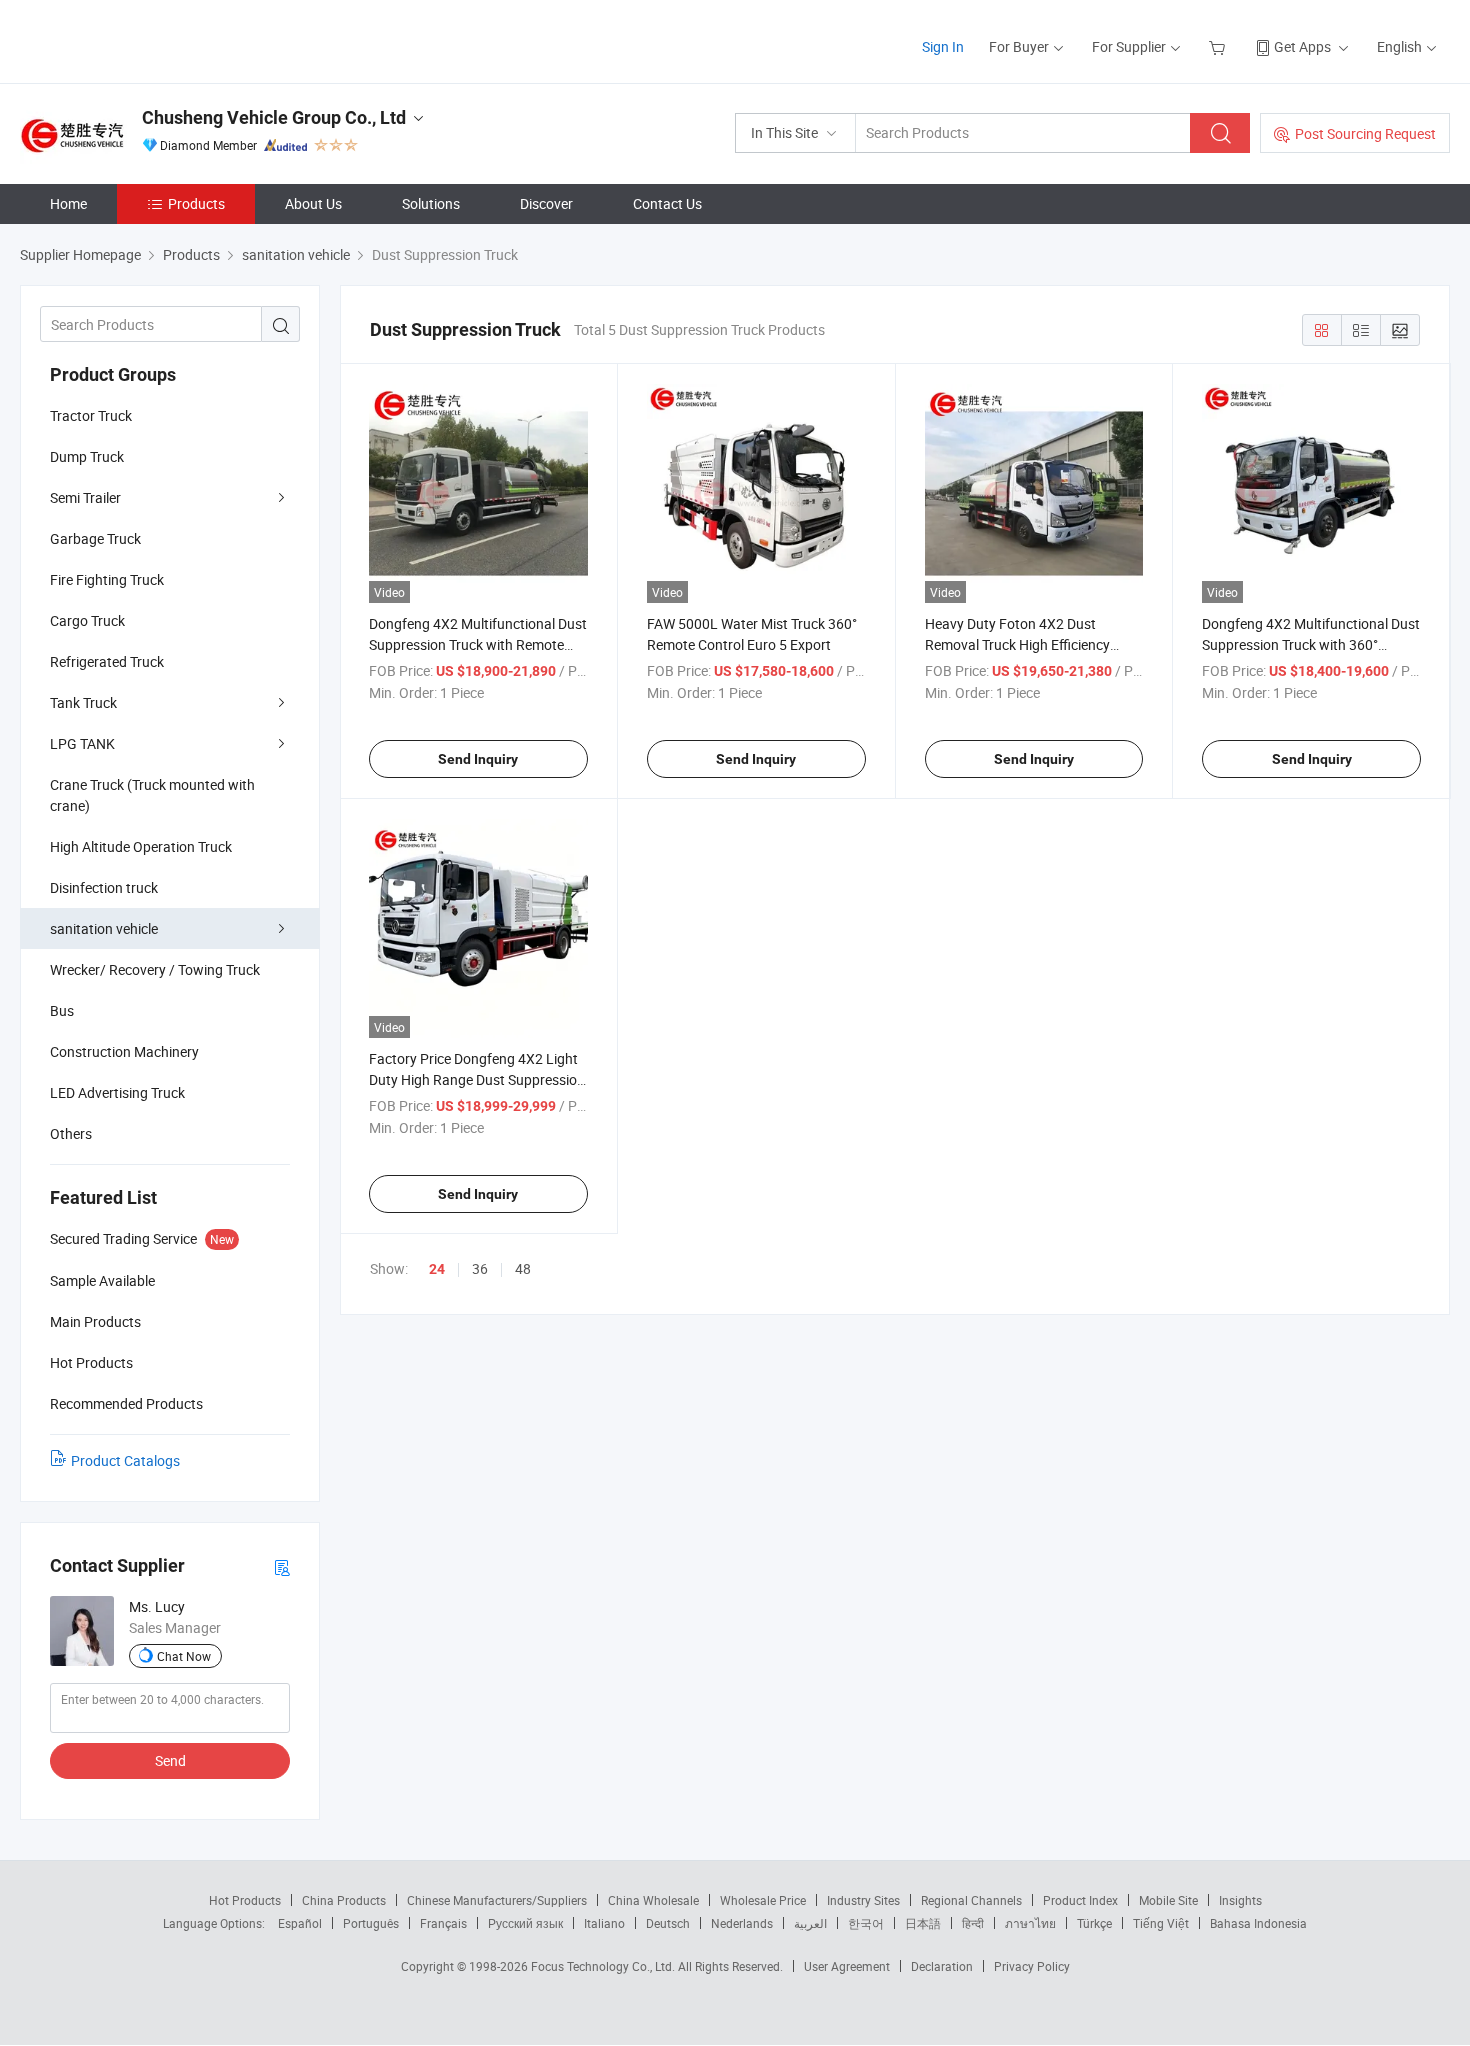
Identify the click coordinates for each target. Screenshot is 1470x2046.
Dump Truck (87, 456)
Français (443, 1923)
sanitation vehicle (104, 928)
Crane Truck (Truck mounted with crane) (152, 795)
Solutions (431, 203)
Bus (62, 1010)
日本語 (923, 1923)
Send (170, 1760)
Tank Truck (83, 702)
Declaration (942, 1966)
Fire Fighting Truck (107, 579)
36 (480, 1268)
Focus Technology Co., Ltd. (604, 1966)
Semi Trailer (85, 497)
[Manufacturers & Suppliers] (148, 39)
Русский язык (525, 1923)
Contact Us (667, 203)
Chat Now (184, 1656)
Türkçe (1094, 1923)
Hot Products (245, 1900)
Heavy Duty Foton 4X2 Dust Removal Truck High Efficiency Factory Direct (1017, 644)
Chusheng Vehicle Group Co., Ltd (274, 117)
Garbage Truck (95, 538)
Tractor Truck (91, 415)
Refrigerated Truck (107, 661)
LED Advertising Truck (117, 1092)
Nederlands (742, 1923)
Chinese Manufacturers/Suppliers (497, 1900)
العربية (810, 1923)
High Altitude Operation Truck (141, 846)
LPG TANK (82, 743)
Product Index (1080, 1900)
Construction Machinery (124, 1051)
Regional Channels (971, 1900)
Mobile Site (1168, 1900)
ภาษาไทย (1030, 1923)
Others (71, 1133)
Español (300, 1923)
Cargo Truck (87, 620)
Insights (1240, 1900)
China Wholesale (653, 1900)
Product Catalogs (125, 1460)
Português (371, 1923)
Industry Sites (863, 1900)
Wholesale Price (763, 1900)
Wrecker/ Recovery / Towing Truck (155, 969)
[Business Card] (282, 1566)
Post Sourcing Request (1365, 133)
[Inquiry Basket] (1219, 46)
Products (196, 203)
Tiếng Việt (1161, 1923)
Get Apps (1302, 46)
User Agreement (847, 1966)
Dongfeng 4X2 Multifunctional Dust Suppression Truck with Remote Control (478, 644)
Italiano (604, 1923)
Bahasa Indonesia (1258, 1923)
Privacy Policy (1032, 1966)
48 (523, 1268)
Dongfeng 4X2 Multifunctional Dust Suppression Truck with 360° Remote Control (1311, 644)
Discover (546, 203)
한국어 (866, 1923)
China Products (344, 1900)
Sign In (943, 46)
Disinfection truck (104, 887)
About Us (313, 203)
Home (68, 203)
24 (437, 1269)
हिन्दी (973, 1923)
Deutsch (668, 1923)
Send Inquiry (478, 759)
